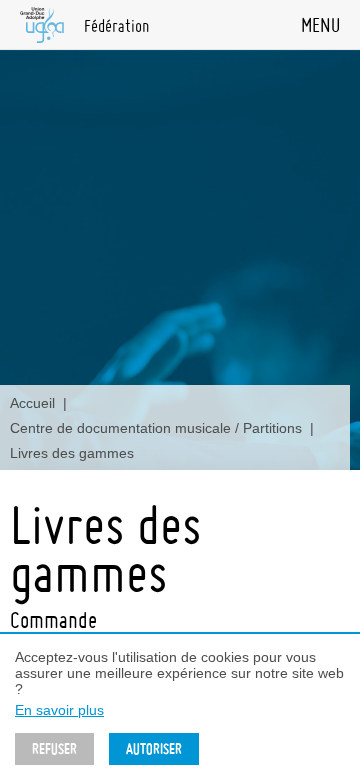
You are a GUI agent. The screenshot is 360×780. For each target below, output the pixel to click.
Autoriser (154, 749)
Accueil (32, 403)
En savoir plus (59, 710)
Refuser (54, 749)
